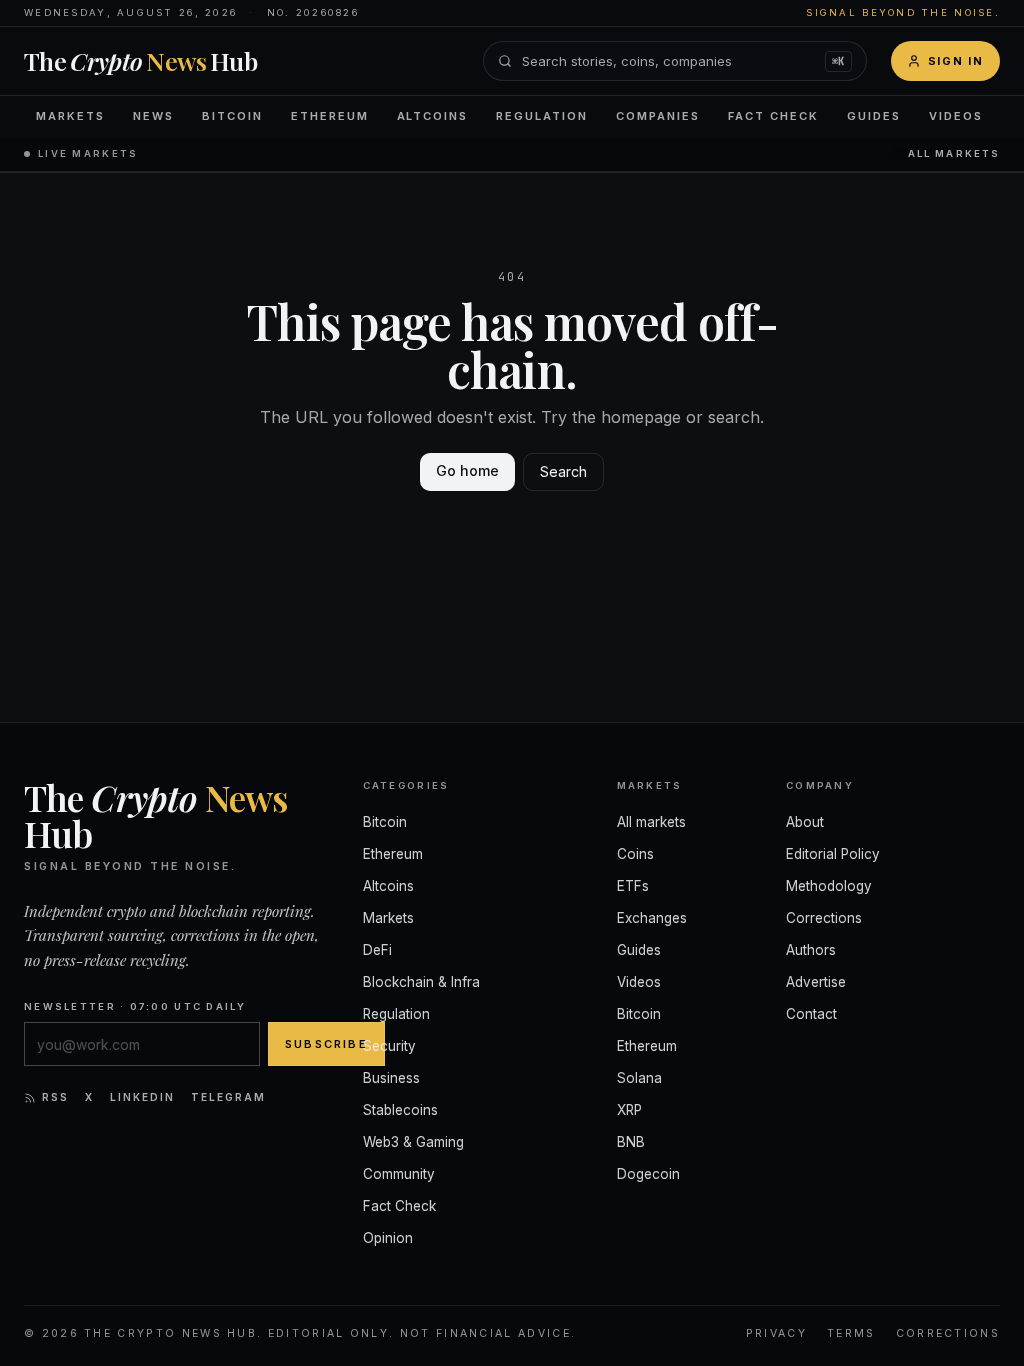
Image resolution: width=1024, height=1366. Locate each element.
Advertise (816, 982)
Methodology (829, 886)
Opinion (388, 1238)
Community (399, 1174)
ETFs (633, 886)
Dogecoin (648, 1174)
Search (563, 471)
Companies (658, 116)
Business (391, 1078)
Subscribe (326, 1044)
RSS (55, 1097)
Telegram (228, 1097)
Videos (956, 116)
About (805, 822)
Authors (811, 950)
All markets (954, 153)
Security (389, 1046)
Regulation (542, 116)
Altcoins (433, 116)
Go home (467, 470)
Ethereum (330, 116)
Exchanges (652, 918)
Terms (851, 1333)
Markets (70, 116)
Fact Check (773, 116)
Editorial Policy (833, 854)
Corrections (824, 918)
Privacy (776, 1333)
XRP (629, 1110)
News (153, 116)
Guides (874, 116)
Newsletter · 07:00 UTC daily (135, 1006)
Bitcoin (232, 116)
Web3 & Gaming (413, 1142)
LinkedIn (142, 1097)
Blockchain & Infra (421, 982)
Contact (811, 1014)
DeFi (377, 950)
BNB (631, 1142)
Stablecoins (400, 1110)
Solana (639, 1078)
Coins (635, 854)
